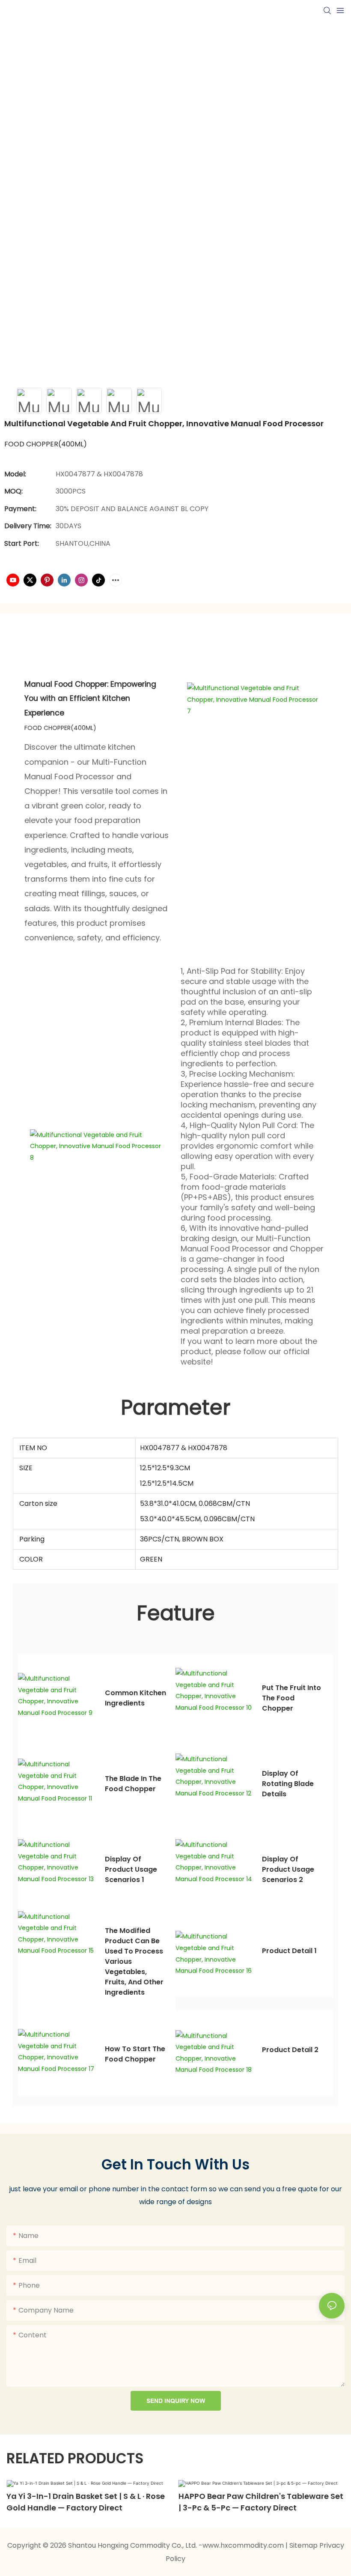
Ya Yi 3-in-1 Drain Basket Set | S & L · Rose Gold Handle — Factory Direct (86, 2502)
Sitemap (304, 2545)
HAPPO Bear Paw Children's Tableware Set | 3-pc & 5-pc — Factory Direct (261, 2502)
